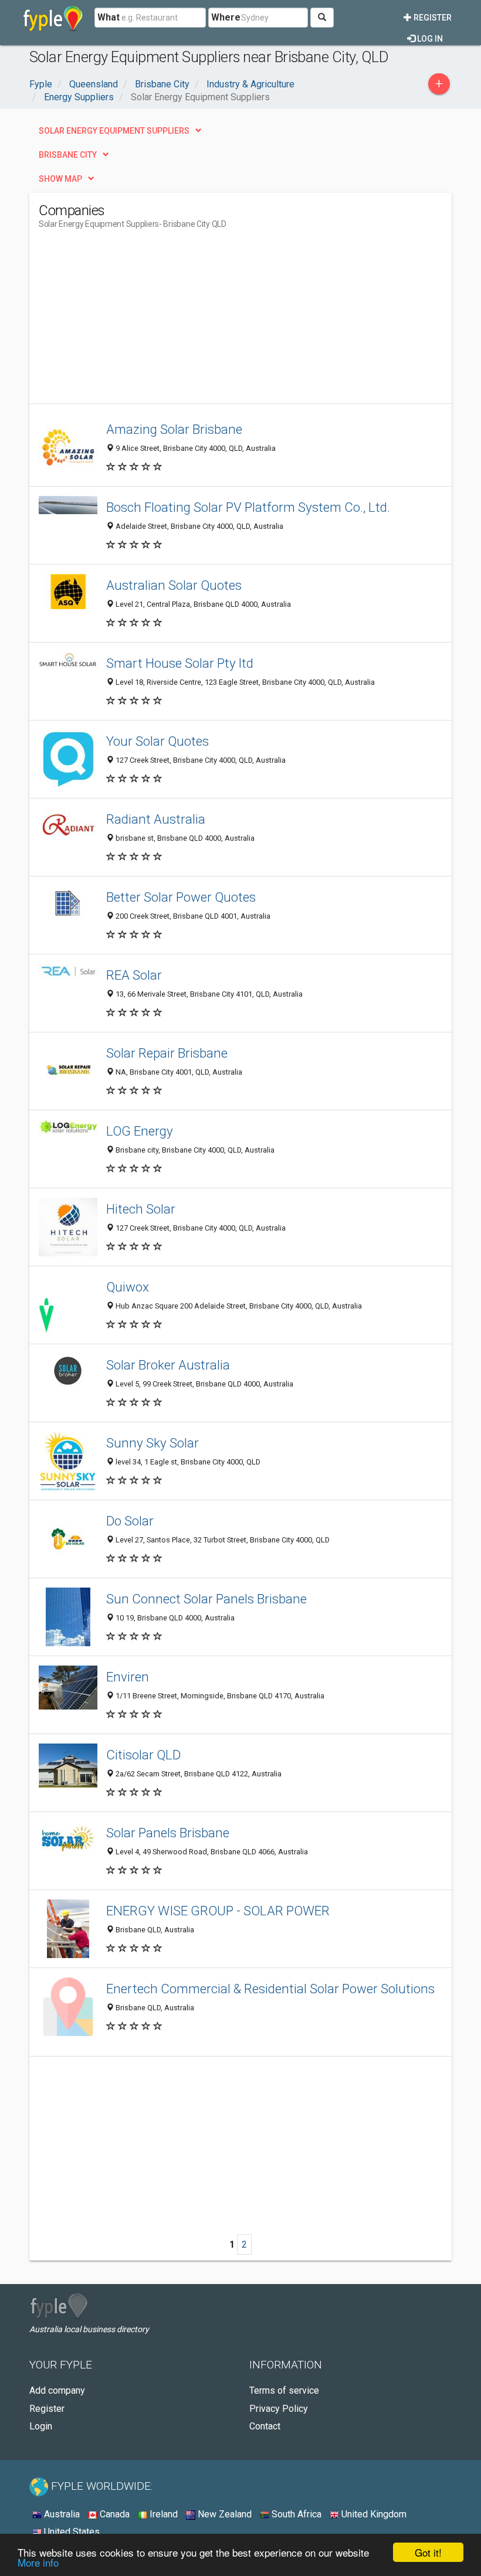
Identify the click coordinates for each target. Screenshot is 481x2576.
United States (71, 2532)
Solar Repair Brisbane (167, 1053)
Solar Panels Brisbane (168, 1833)
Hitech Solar (141, 1209)
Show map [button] (60, 179)
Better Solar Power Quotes (181, 897)
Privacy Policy (279, 2409)
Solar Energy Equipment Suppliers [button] (114, 131)
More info (38, 2562)
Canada (114, 2514)
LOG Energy (140, 1131)
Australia (61, 2514)
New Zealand (223, 2514)
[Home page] (53, 18)
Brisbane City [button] (68, 155)
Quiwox (128, 1287)
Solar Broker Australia (168, 1365)
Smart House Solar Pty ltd (180, 663)
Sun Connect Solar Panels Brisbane (206, 1599)
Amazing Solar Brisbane (174, 429)
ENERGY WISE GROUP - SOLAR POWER (218, 1911)
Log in (429, 39)
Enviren (128, 1677)
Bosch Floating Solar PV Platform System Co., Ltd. (248, 507)
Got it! (428, 2552)
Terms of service (284, 2390)
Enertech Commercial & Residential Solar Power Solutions (270, 1989)
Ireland (162, 2514)
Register (432, 18)
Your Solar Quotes (157, 741)
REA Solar (134, 975)
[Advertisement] (137, 321)
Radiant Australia (156, 819)
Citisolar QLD (143, 1755)
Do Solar (130, 1521)
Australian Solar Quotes (174, 585)
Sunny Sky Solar (153, 1443)
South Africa (295, 2514)
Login (41, 2426)
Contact (265, 2426)
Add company (57, 2390)
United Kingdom (373, 2514)
